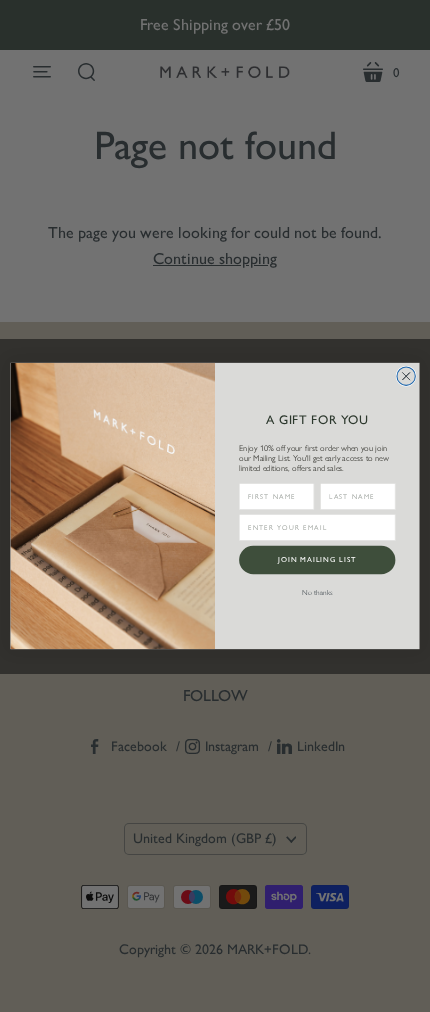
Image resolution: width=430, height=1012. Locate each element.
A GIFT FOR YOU (317, 419)
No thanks (317, 592)
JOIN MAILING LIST (317, 559)
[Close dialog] (406, 376)
